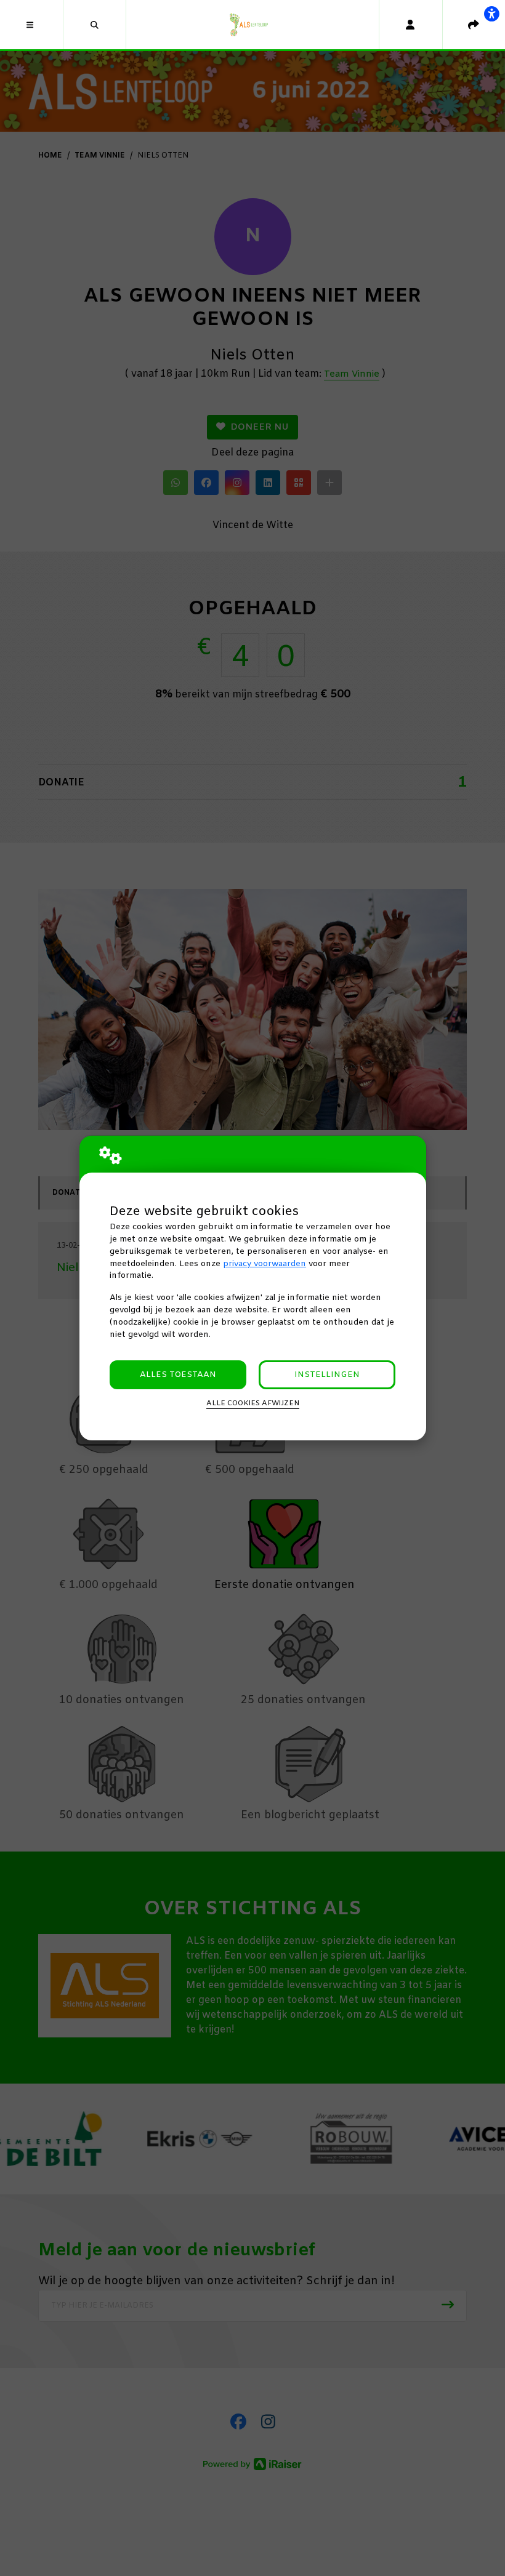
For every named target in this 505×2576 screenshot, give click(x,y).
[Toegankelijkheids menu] (491, 14)
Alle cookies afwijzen (253, 1403)
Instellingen (327, 1375)
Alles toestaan (178, 1375)
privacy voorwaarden (265, 1264)
